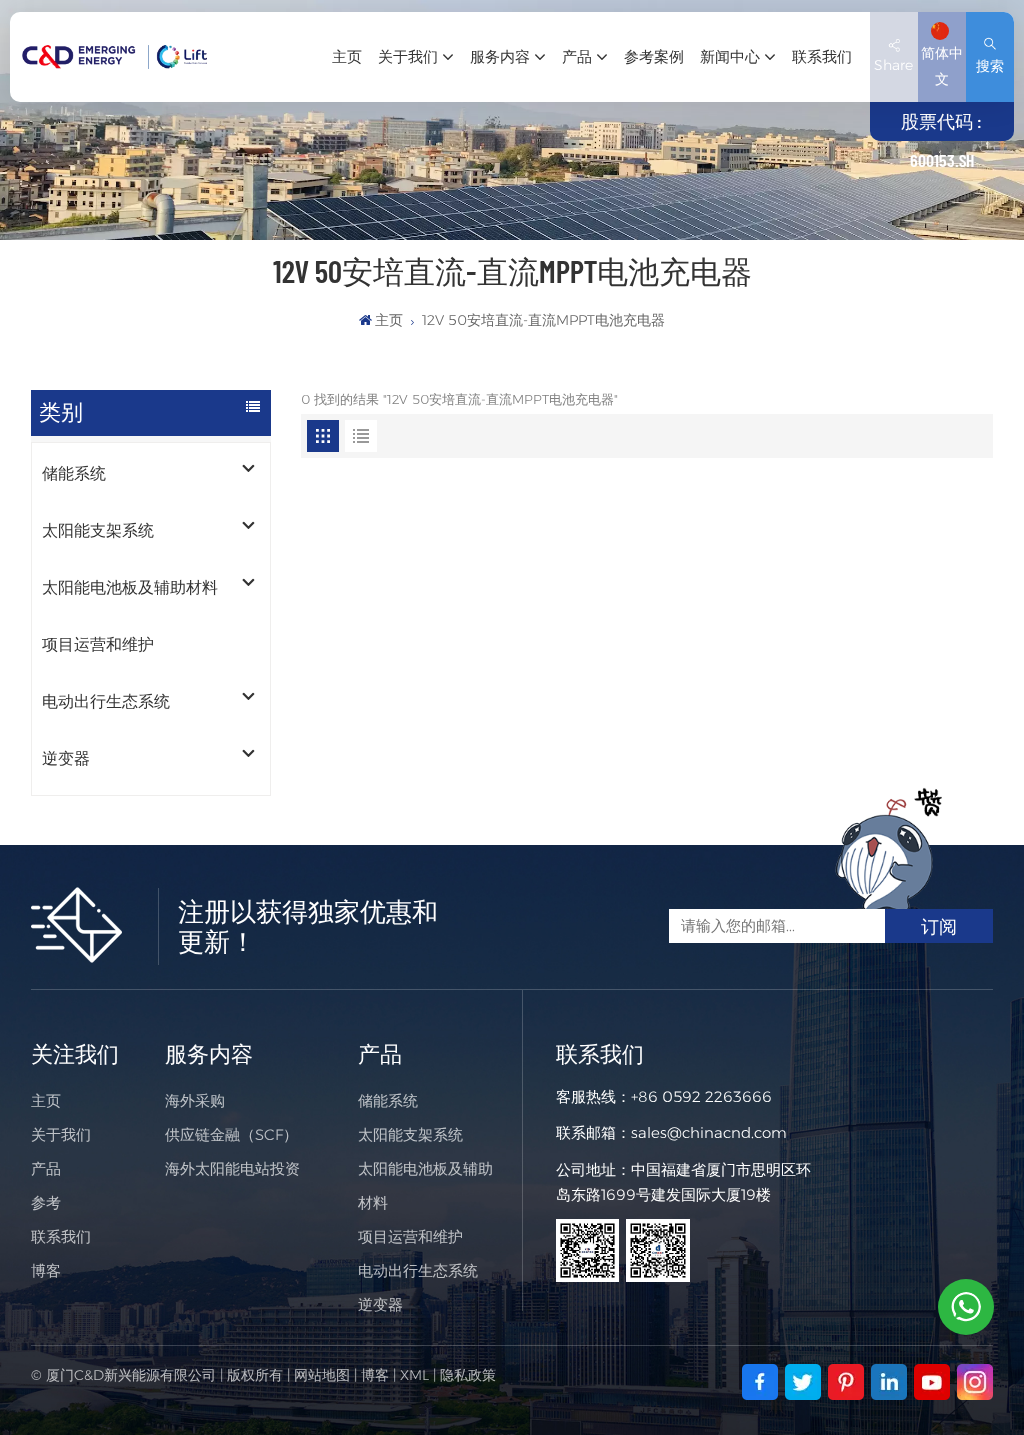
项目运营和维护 (98, 644)
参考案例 (654, 56)
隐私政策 (468, 1375)
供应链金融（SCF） (231, 1134)
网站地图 (322, 1375)
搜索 (990, 66)
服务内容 (500, 56)
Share (893, 65)
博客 (46, 1270)
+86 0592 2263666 (701, 1096)
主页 (347, 56)
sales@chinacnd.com (709, 1132)
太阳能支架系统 (98, 530)
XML (414, 1375)
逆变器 (66, 758)
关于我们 (408, 56)
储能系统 (74, 473)
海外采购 (195, 1100)
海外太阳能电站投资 (232, 1168)
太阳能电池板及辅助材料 (130, 587)
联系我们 (822, 56)
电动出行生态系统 (106, 701)
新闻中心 (730, 56)
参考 (46, 1202)
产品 (577, 56)
